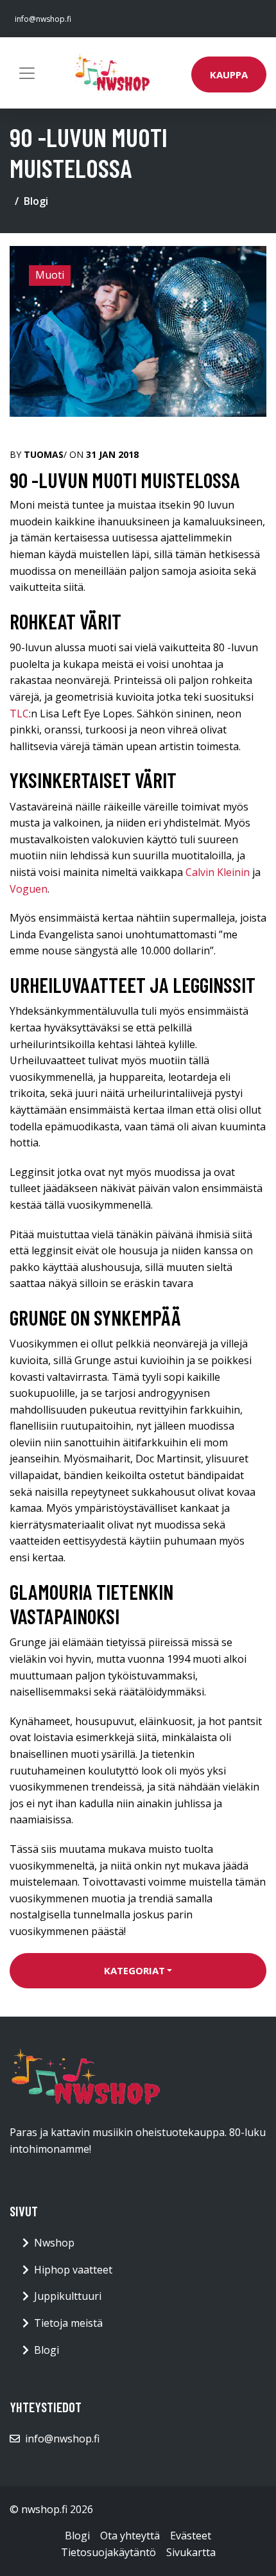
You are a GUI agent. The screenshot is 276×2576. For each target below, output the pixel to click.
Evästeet (191, 2536)
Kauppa (229, 74)
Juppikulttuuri (68, 2296)
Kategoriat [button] (134, 1970)
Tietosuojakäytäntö (108, 2552)
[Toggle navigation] (27, 73)
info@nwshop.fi (43, 19)
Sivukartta (191, 2552)
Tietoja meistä (68, 2323)
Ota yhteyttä (130, 2536)
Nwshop (54, 2243)
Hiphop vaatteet (73, 2270)
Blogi (36, 201)
